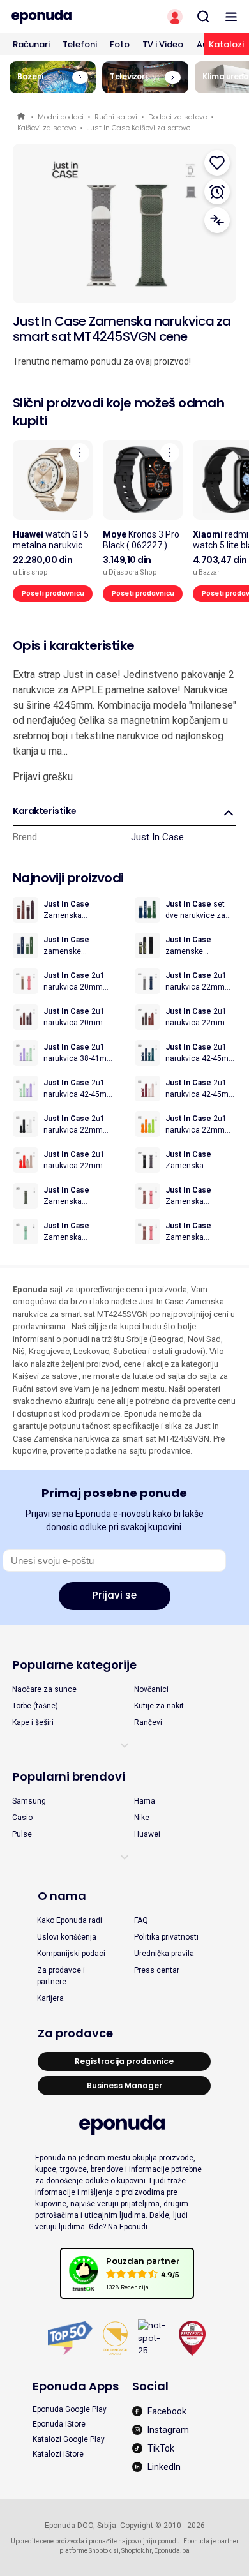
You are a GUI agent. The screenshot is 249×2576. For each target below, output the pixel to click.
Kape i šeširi (33, 1722)
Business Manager (124, 2085)
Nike (142, 1818)
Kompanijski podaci (71, 1954)
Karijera (50, 1998)
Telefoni (80, 44)
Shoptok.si (104, 2551)
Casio (22, 1818)
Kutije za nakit (159, 1706)
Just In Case (157, 837)
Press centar (157, 1970)
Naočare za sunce (44, 1689)
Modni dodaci (61, 117)
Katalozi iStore (58, 2454)
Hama (145, 1801)
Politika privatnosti (166, 1937)
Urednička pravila (164, 1954)
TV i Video (163, 44)
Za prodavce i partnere (61, 1976)
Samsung (29, 1801)
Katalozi (226, 44)
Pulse (22, 1834)
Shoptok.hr (136, 2551)
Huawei (147, 1834)
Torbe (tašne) (35, 1706)
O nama (62, 1896)
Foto (120, 44)
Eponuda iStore (59, 2424)
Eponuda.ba (172, 2551)
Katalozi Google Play (69, 2439)
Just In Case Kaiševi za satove (139, 128)
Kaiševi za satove (47, 128)
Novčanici (151, 1689)
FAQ (141, 1920)
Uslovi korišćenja (67, 1937)
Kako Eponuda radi (70, 1920)
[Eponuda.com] (62, 17)
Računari (31, 44)
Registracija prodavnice (124, 2061)
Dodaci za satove (177, 117)
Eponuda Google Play (70, 2409)
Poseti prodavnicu (53, 593)
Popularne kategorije (75, 1665)
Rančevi (148, 1722)
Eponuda (22, 117)
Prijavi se (115, 1595)
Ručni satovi (116, 117)
